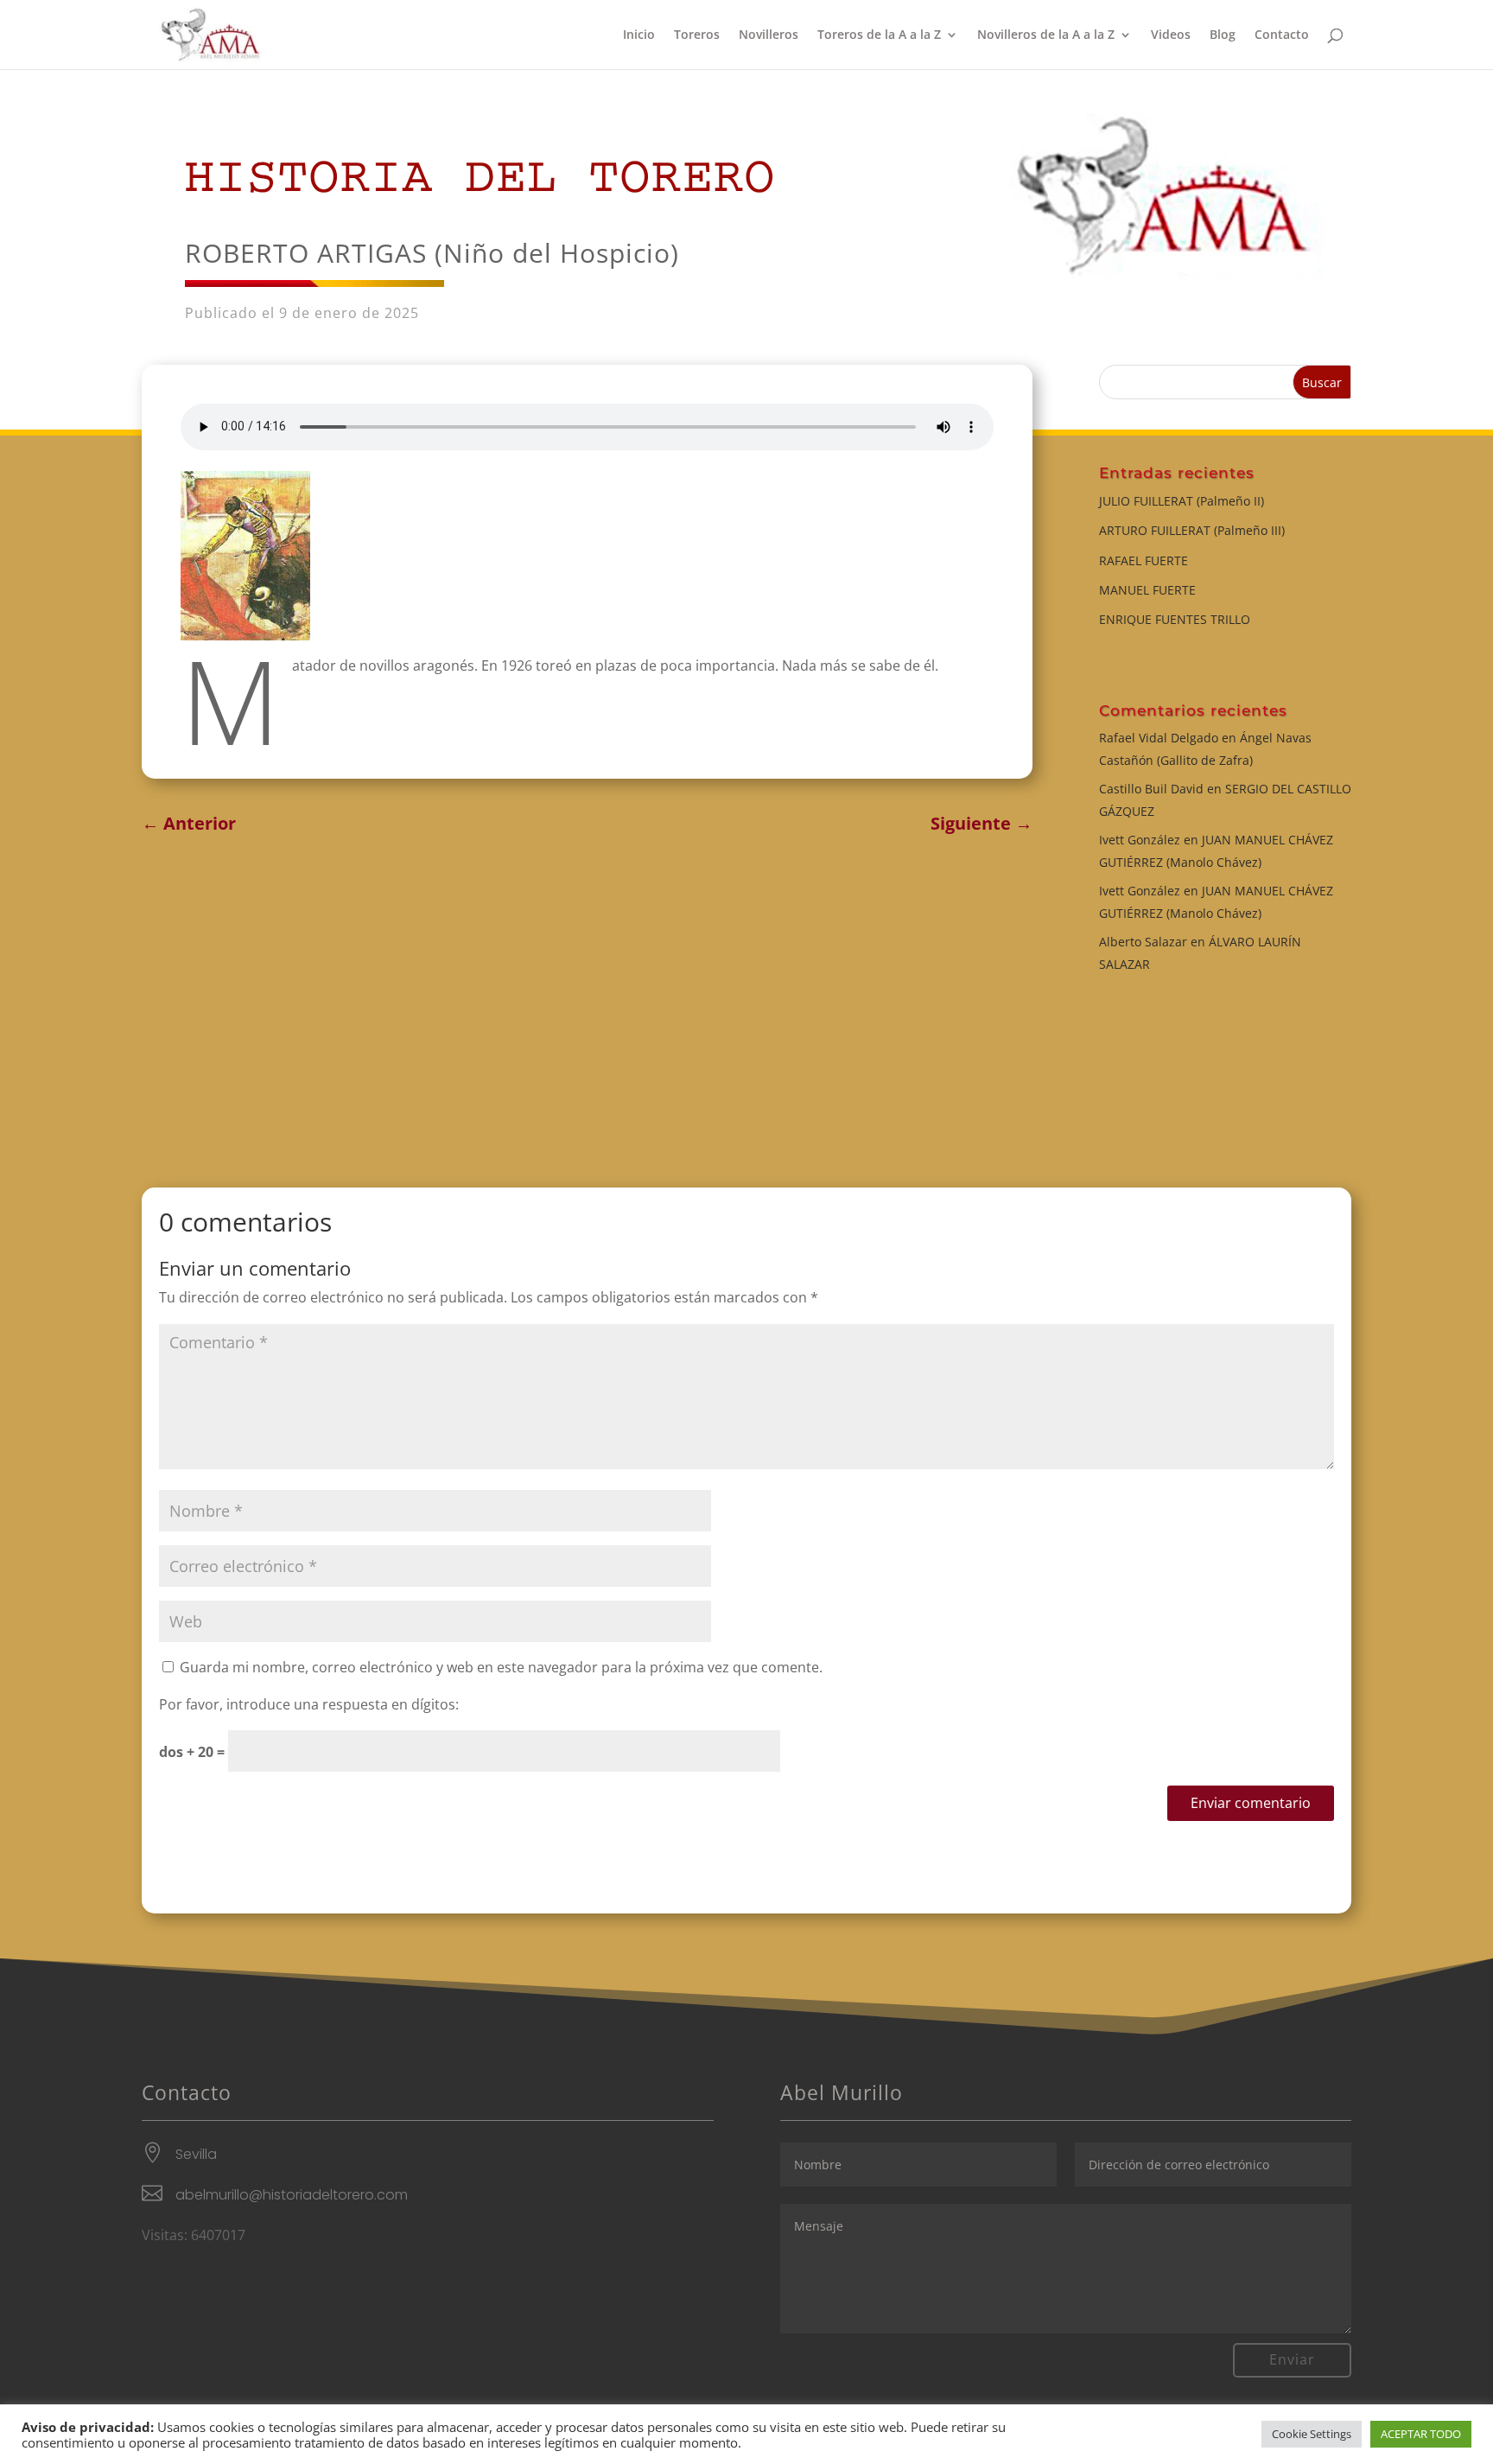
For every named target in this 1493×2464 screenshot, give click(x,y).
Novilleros (769, 35)
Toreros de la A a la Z (879, 35)
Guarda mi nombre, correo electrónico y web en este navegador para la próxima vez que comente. (501, 1667)
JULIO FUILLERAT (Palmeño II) (1182, 501)
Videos (1171, 35)
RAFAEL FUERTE (1144, 560)
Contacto (1282, 35)
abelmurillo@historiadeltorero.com (292, 2195)
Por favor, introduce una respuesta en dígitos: (309, 1704)
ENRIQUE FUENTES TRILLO (1175, 619)
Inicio (639, 35)
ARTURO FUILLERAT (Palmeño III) (1192, 530)
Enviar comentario (1251, 1803)
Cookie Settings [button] (1312, 2434)
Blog (1223, 35)
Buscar (1322, 382)
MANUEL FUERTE (1147, 590)
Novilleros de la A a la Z (1046, 35)
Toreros (697, 35)
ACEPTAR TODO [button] (1421, 2434)
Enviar (1292, 2359)
